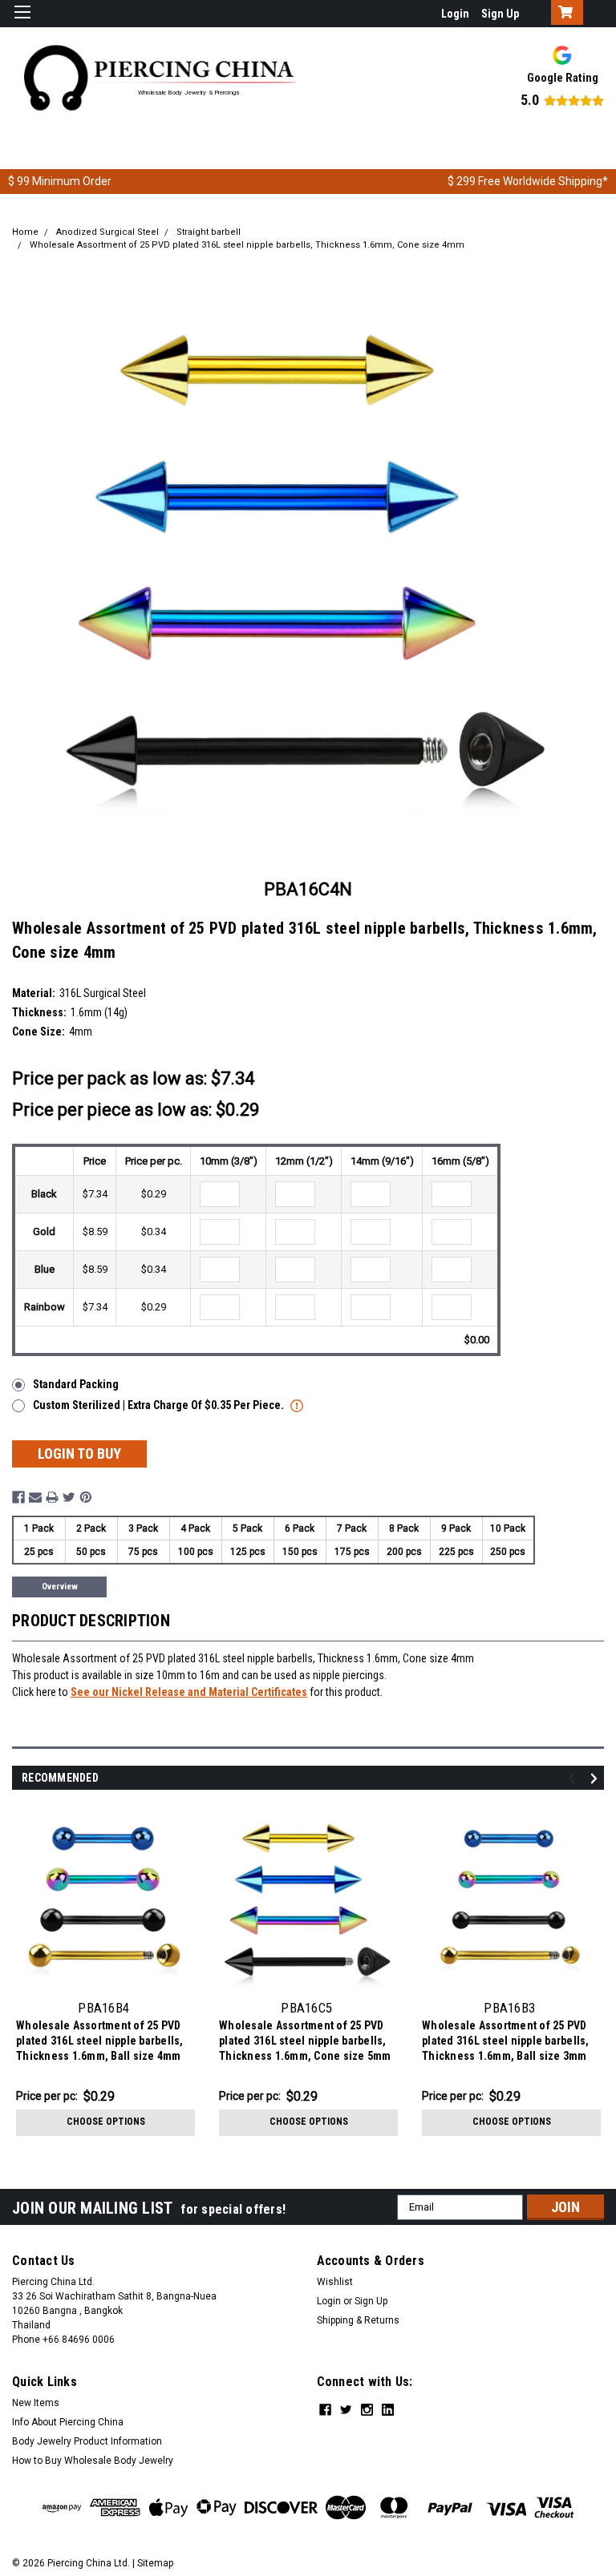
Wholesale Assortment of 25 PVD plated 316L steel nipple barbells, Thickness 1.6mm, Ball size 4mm (100, 2041)
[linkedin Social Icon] (388, 2410)
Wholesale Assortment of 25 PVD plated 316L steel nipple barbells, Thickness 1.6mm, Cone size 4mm (247, 245)
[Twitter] (69, 1497)
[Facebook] (18, 1497)
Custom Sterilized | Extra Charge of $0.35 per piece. (160, 1405)
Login (455, 14)
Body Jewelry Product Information (87, 2441)
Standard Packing (76, 1384)
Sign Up (500, 14)
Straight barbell (209, 232)
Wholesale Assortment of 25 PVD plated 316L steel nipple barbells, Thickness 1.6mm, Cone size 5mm (305, 2041)
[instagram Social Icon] (367, 2410)
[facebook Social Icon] (325, 2410)
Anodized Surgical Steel (107, 232)
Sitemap (155, 2563)
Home (25, 232)
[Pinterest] (86, 1497)
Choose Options (106, 2122)
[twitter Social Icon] (346, 2410)
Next (596, 1778)
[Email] (35, 1497)
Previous (574, 1778)
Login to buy (79, 1454)
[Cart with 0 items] (563, 14)
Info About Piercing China (68, 2422)
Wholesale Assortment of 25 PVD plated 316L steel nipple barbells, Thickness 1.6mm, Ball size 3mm (506, 2041)
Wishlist (335, 2282)
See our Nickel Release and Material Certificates (189, 1692)
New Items (36, 2403)
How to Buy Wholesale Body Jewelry (93, 2461)
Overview (60, 1587)
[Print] (52, 1497)
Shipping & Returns (358, 2320)
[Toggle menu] (22, 22)
